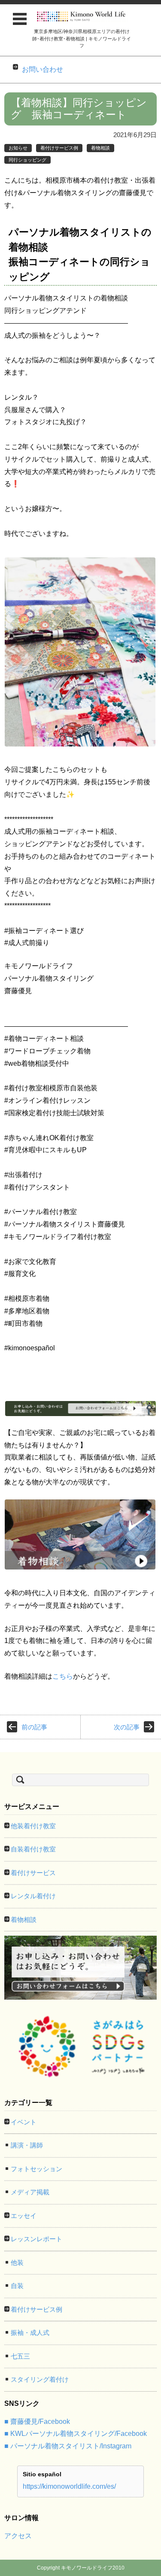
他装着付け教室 (33, 1826)
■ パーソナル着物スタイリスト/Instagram (68, 2446)
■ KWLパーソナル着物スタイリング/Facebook (76, 2434)
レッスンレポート (36, 2239)
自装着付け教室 (33, 1849)
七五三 (20, 2356)
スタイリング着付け (40, 2379)
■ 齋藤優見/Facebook (37, 2422)
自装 (17, 2286)
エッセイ (24, 2216)
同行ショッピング (27, 160)
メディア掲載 (30, 2192)
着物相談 (100, 148)
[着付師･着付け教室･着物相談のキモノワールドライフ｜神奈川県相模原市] (82, 17)
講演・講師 (27, 2145)
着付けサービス (33, 1873)
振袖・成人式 (30, 2333)
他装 (17, 2262)
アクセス (18, 2536)
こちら (63, 1676)
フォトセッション (36, 2169)
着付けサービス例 (59, 148)
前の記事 (34, 1727)
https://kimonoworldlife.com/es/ (69, 2486)
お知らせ (18, 148)
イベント (24, 2122)
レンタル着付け (33, 1896)
